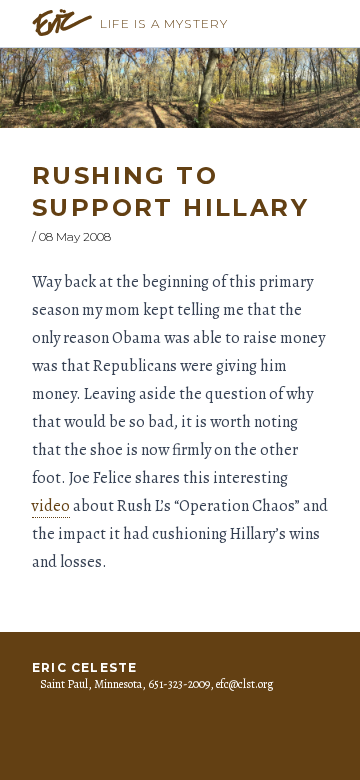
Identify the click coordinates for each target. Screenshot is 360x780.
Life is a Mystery (164, 23)
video (51, 506)
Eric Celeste (84, 667)
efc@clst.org (244, 684)
